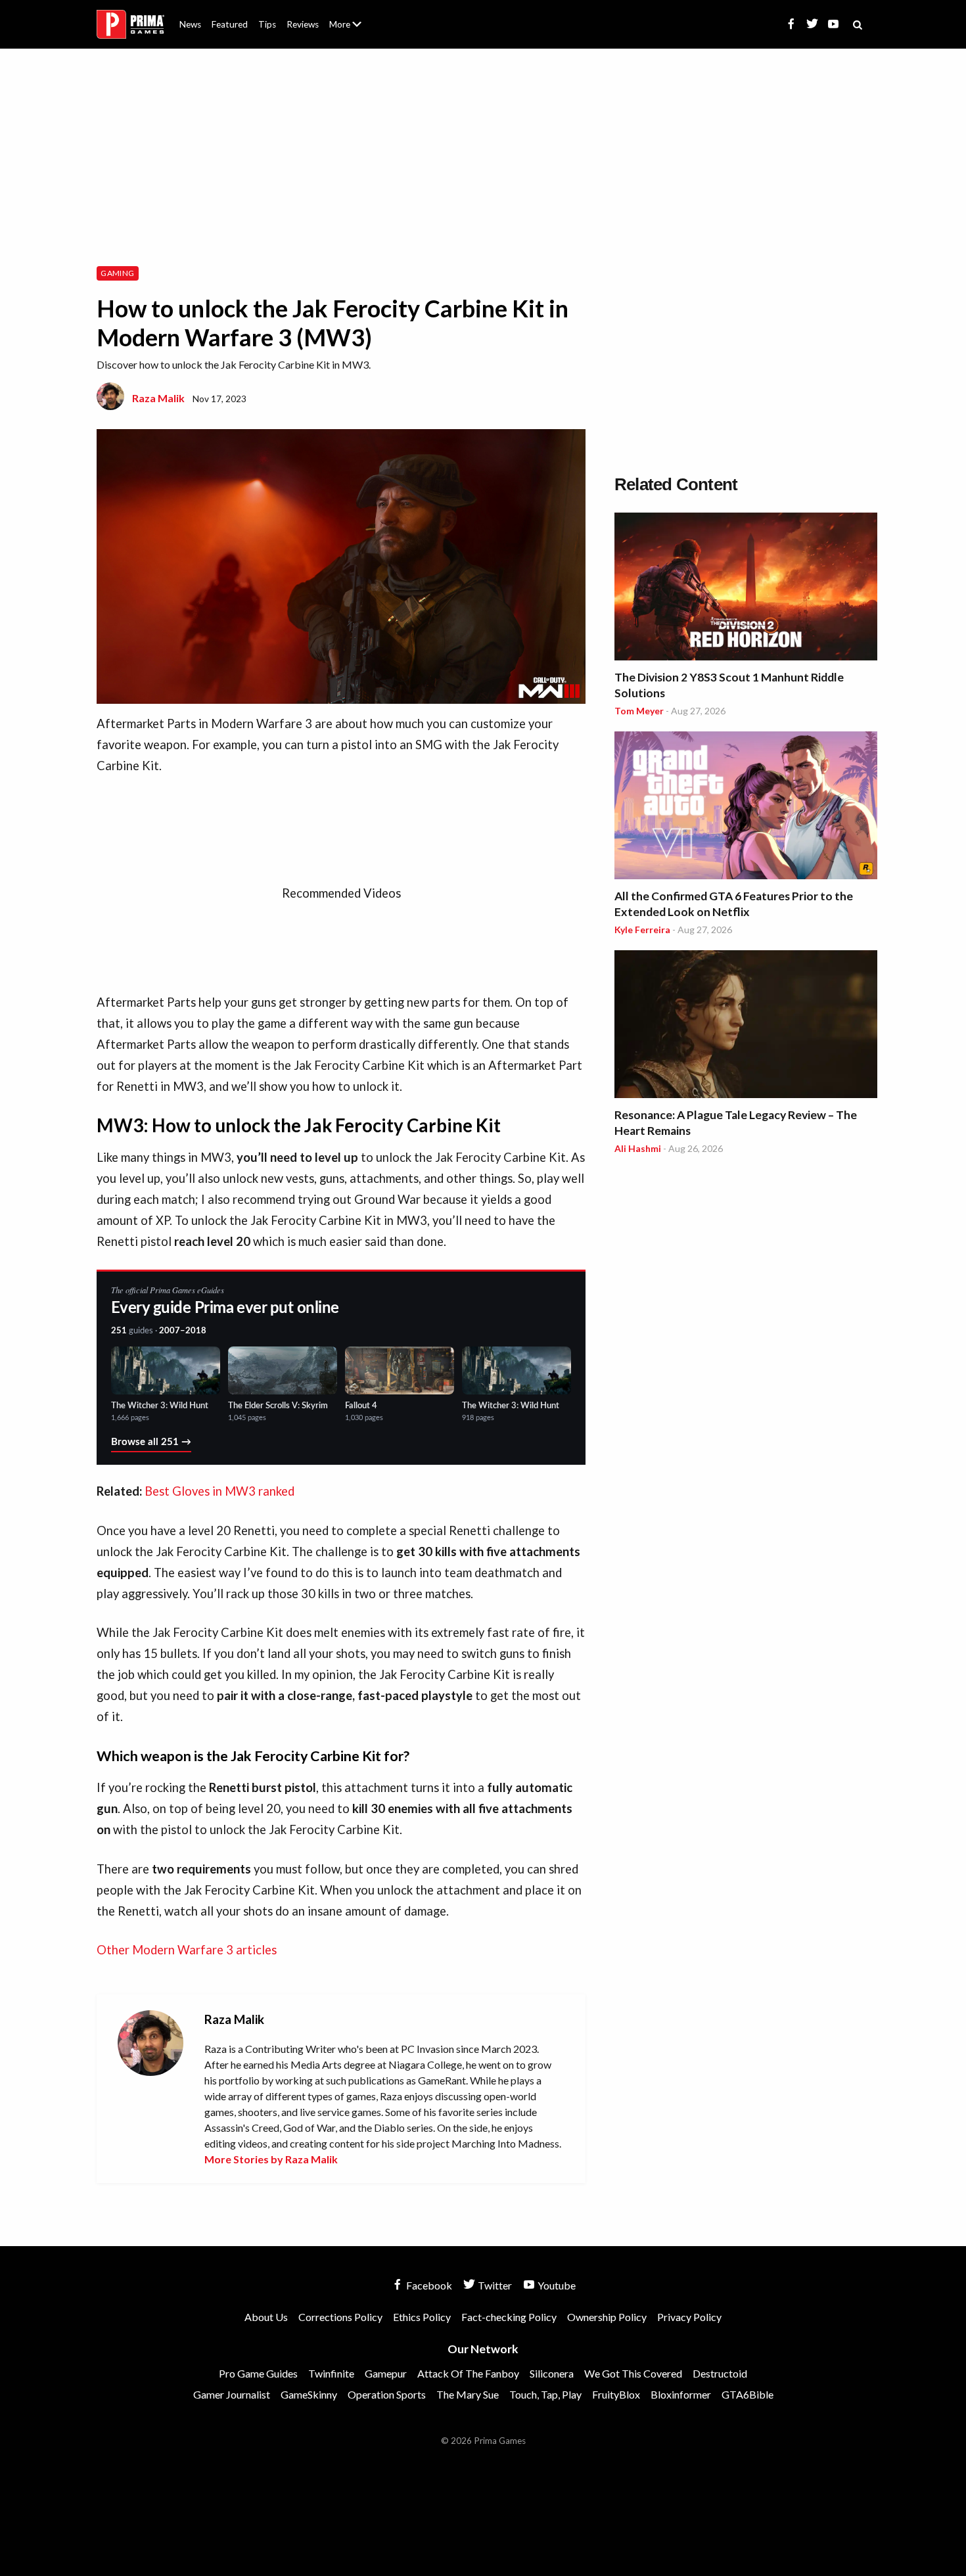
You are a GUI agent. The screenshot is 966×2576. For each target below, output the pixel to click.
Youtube (556, 2285)
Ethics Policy (422, 2317)
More (353, 30)
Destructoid (720, 2373)
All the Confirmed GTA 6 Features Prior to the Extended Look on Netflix (734, 904)
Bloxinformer (681, 2394)
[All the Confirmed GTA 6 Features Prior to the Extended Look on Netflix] (746, 807)
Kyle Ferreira (642, 930)
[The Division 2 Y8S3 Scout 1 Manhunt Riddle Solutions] (746, 588)
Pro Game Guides (258, 2373)
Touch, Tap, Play (545, 2394)
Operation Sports (387, 2394)
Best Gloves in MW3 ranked (219, 1491)
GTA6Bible (747, 2394)
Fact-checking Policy (509, 2317)
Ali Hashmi (638, 1148)
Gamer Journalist (232, 2394)
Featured (230, 24)
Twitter (494, 2285)
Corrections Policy (340, 2317)
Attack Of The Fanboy (468, 2373)
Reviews (303, 24)
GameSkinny (309, 2394)
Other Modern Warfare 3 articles (187, 1950)
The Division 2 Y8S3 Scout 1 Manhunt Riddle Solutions (729, 685)
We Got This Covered (633, 2373)
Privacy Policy (689, 2317)
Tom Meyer (639, 711)
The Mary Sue (468, 2394)
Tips (267, 24)
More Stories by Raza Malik (271, 2159)
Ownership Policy (607, 2317)
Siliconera (552, 2373)
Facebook (428, 2285)
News (190, 24)
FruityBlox (616, 2394)
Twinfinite (331, 2373)
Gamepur (386, 2373)
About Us (348, 16)
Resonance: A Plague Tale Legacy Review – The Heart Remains (736, 1123)
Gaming (117, 273)
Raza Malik (158, 398)
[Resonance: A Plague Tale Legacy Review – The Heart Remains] (746, 1026)
